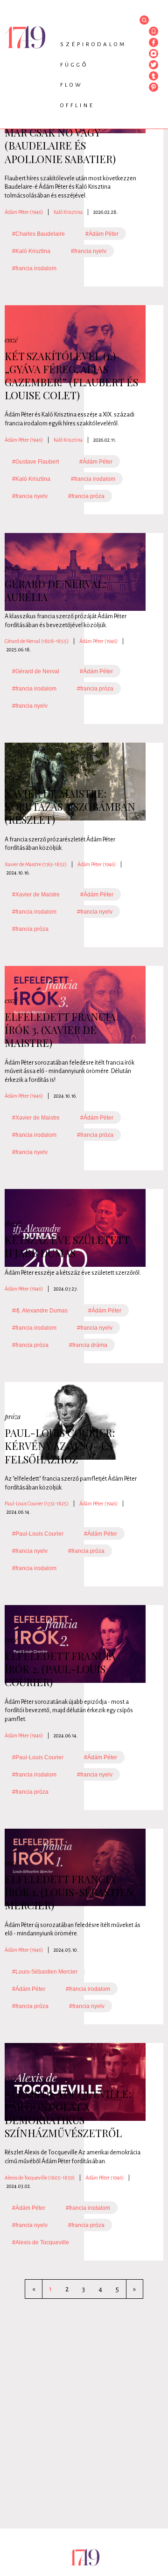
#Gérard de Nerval (36, 671)
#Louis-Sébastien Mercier (45, 1972)
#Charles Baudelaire (38, 234)
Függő (74, 65)
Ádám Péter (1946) (24, 212)
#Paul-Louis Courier (38, 1534)
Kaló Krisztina (68, 212)
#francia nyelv (89, 251)
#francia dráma (88, 1345)
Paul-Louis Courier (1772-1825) (37, 1503)
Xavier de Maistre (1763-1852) (36, 864)
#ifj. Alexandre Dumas (40, 1311)
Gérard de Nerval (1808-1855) (37, 641)
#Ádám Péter (102, 234)
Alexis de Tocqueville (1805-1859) (40, 2178)
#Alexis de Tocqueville (41, 2242)
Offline (77, 106)
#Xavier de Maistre (36, 895)
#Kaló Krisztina (31, 251)
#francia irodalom (34, 268)
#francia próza (86, 496)
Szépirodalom (93, 44)
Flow (72, 85)
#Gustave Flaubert (35, 462)
